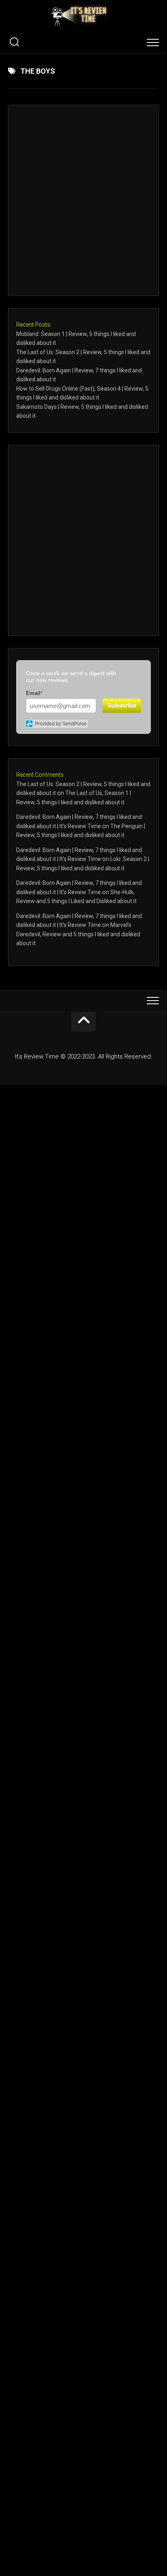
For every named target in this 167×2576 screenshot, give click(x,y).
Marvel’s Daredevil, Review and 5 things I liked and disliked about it (78, 934)
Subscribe (122, 705)
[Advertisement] (83, 200)
